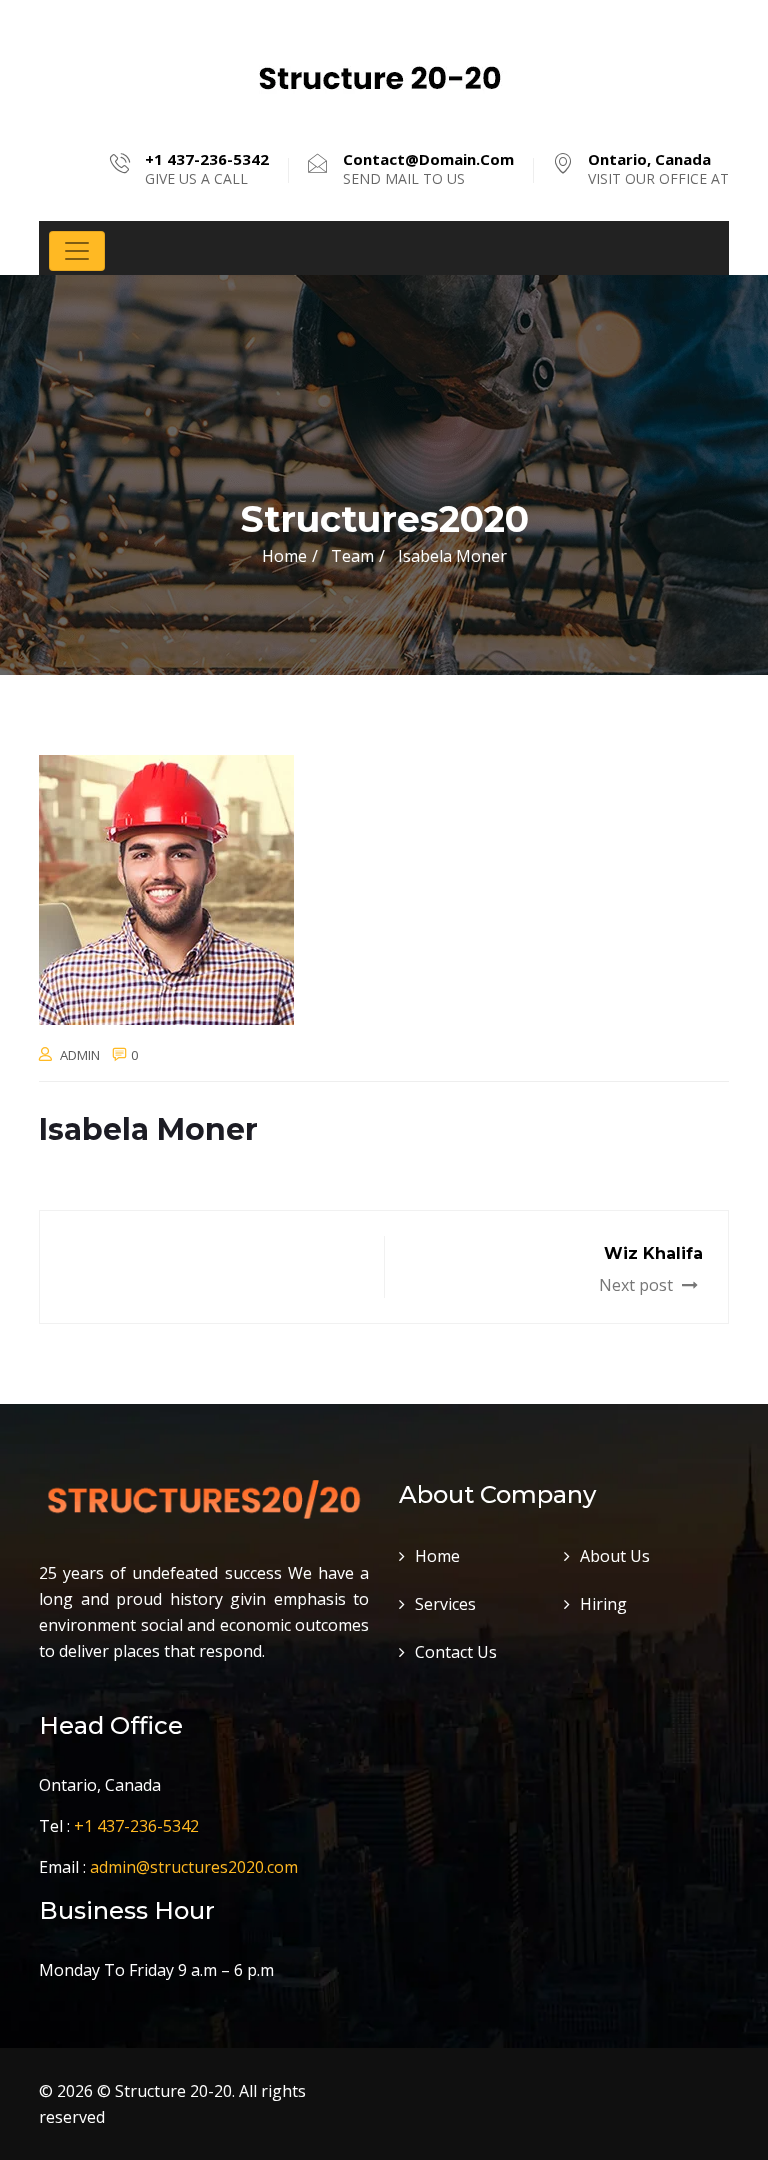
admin (80, 1055)
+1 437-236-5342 (136, 1826)
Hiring (603, 1604)
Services (445, 1604)
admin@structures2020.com (194, 1867)
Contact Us (456, 1652)
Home (284, 556)
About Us (615, 1556)
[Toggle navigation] (77, 251)
